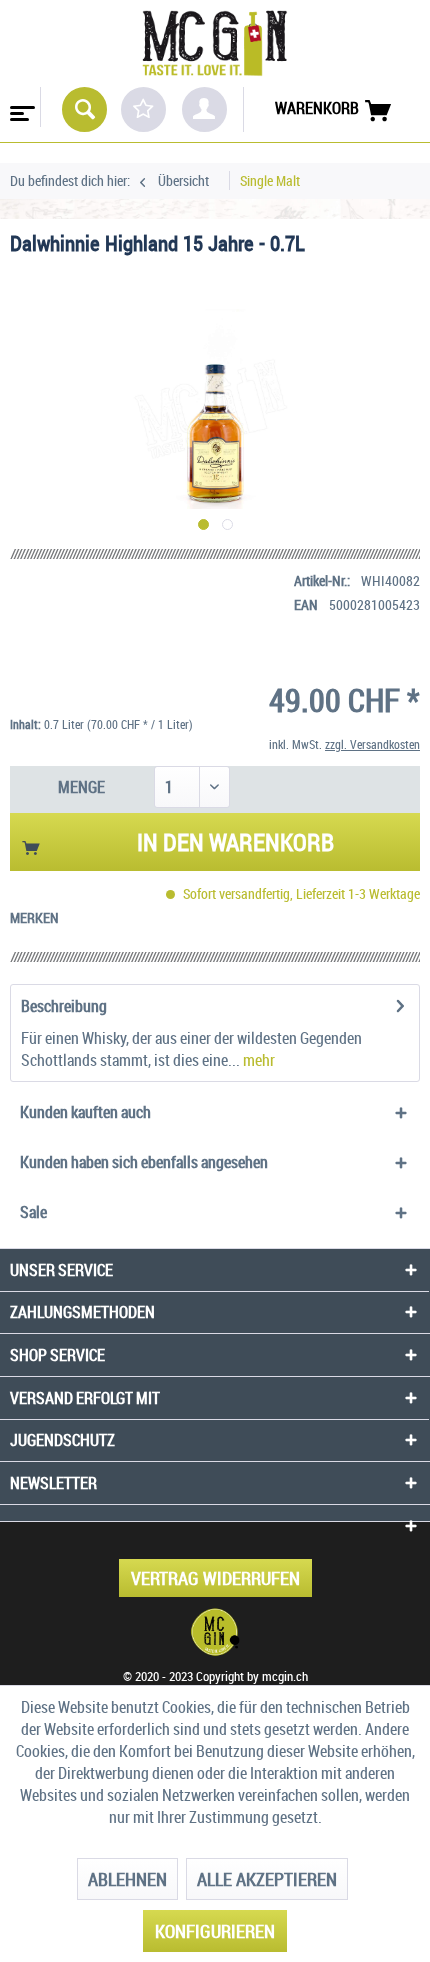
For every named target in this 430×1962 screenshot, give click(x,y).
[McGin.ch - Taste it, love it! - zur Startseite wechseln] (215, 43)
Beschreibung (64, 1006)
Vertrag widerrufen (215, 1578)
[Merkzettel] (143, 109)
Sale (33, 1212)
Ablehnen (127, 1879)
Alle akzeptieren (267, 1879)
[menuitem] (20, 107)
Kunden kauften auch (85, 1112)
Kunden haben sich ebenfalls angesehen (144, 1162)
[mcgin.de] (215, 1632)
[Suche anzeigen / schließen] (84, 109)
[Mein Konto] (204, 109)
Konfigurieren (215, 1931)
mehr (257, 1060)
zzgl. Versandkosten (372, 744)
